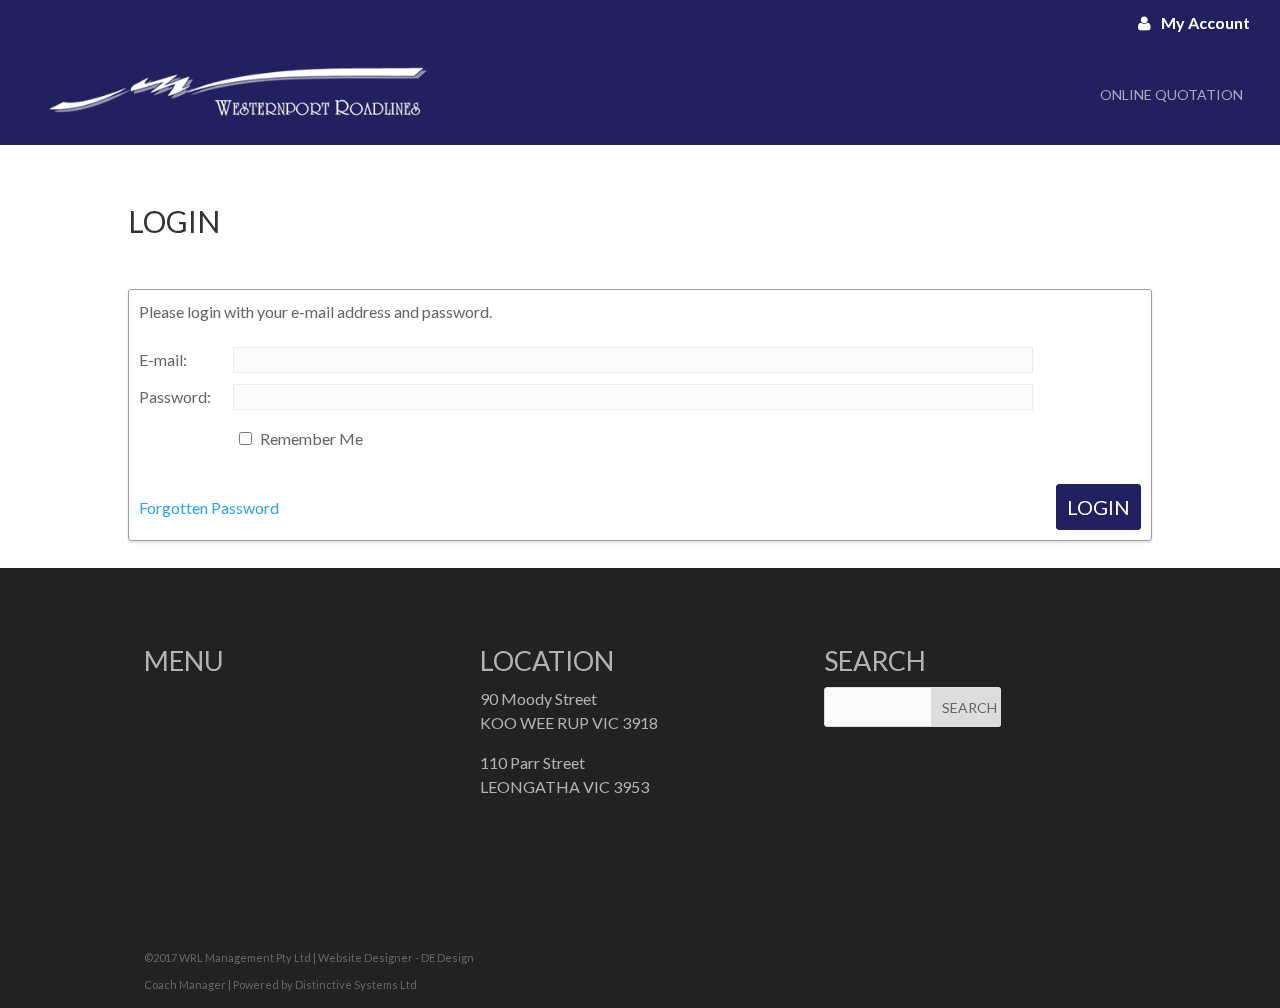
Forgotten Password (209, 507)
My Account (1205, 22)
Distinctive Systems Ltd (356, 984)
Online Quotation (1171, 94)
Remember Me (311, 438)
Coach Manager (185, 984)
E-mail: (163, 359)
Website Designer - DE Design (396, 957)
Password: (175, 396)
